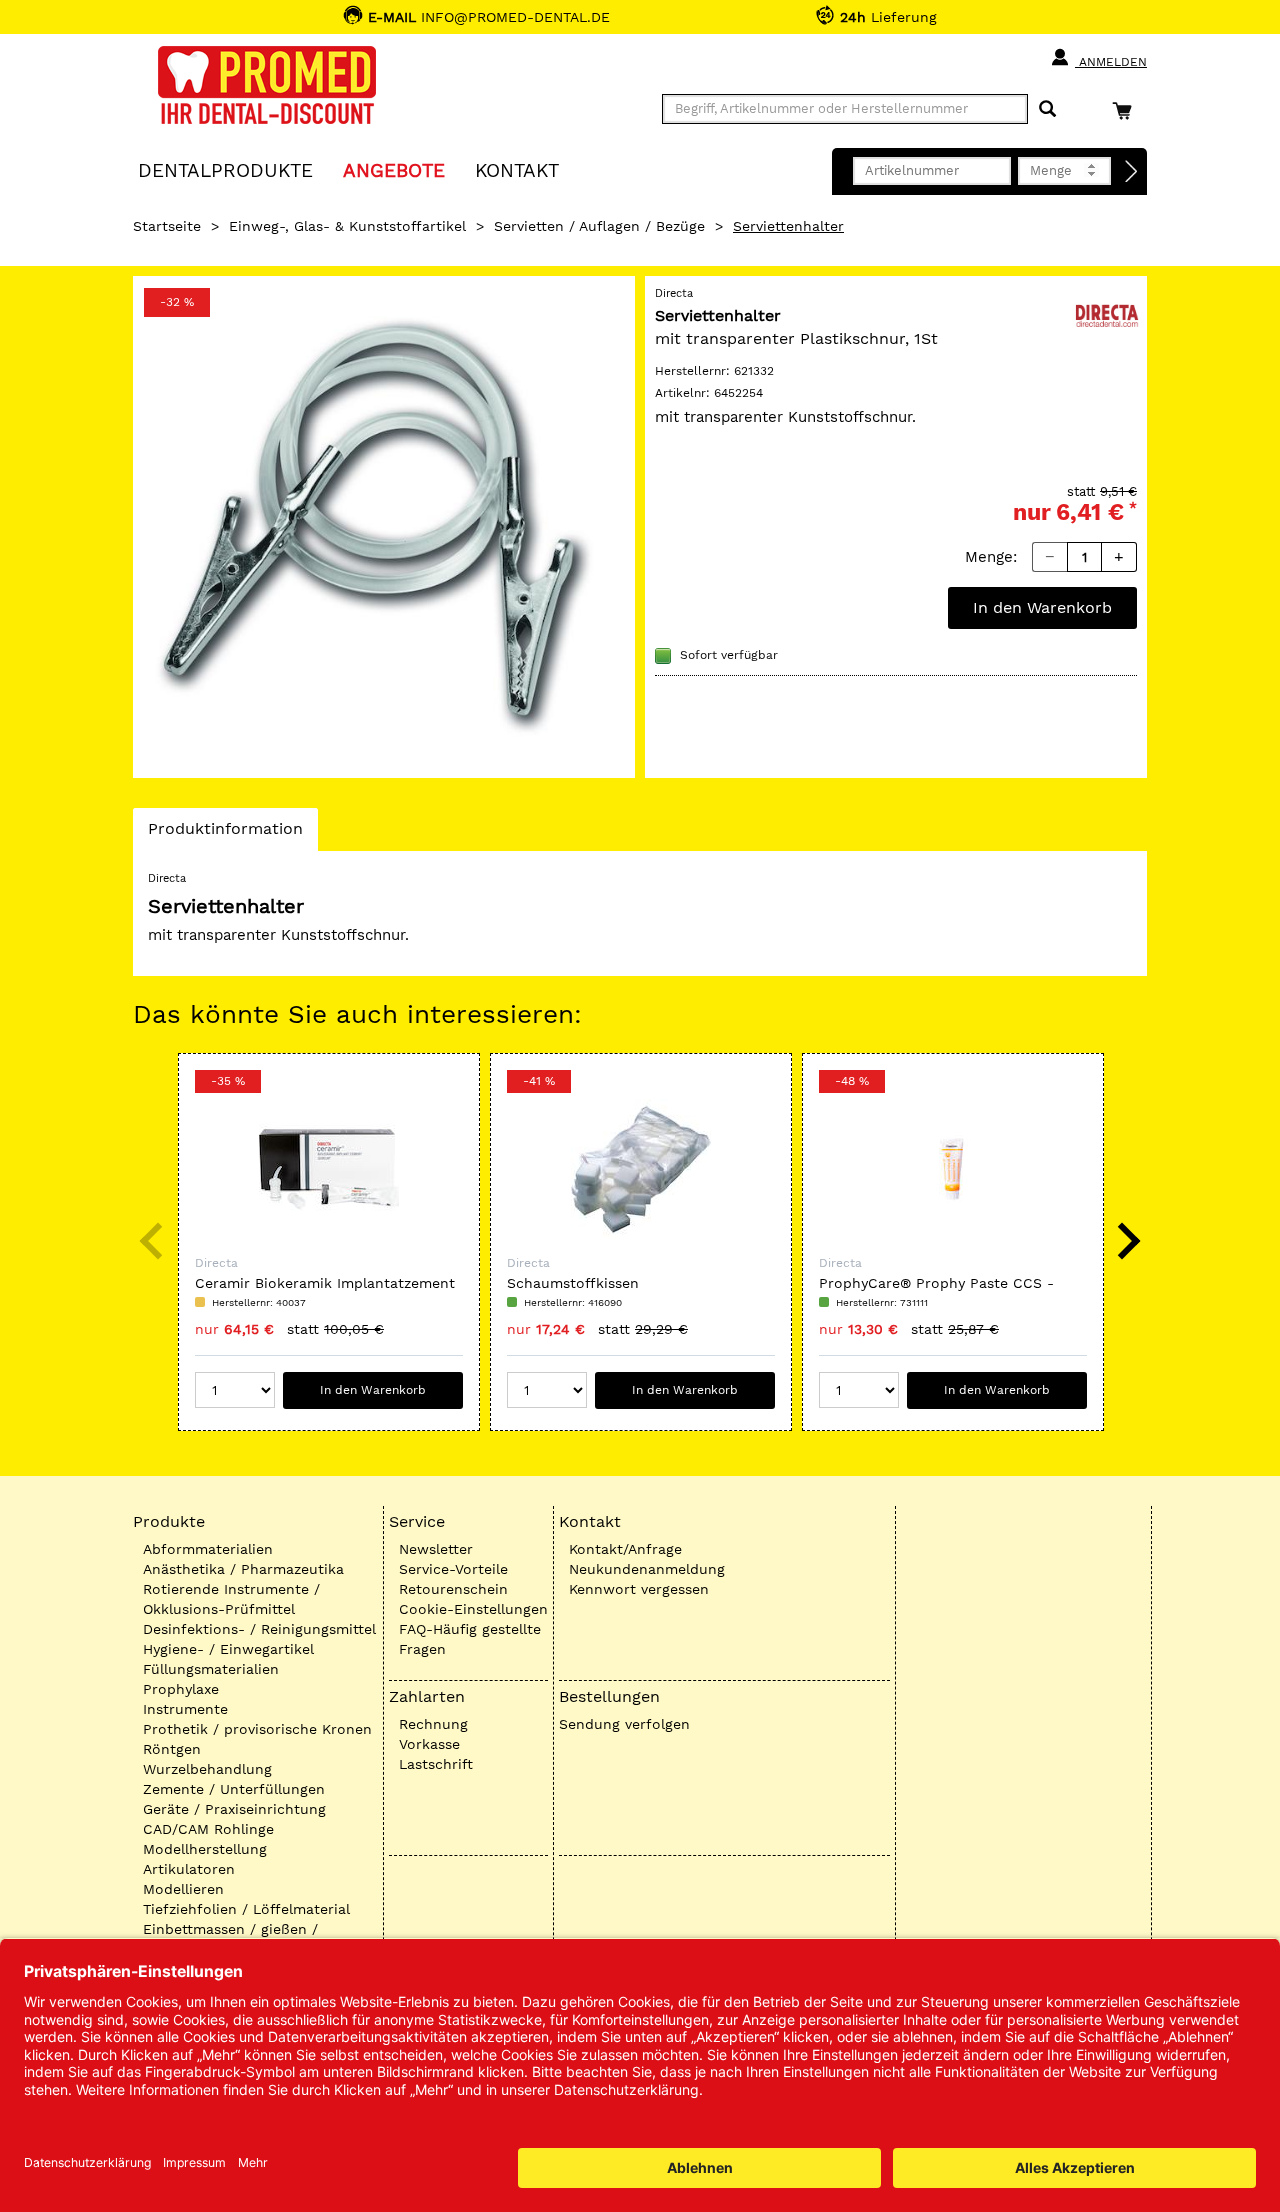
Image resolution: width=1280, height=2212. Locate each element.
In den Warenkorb (1042, 607)
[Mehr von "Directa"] (1107, 314)
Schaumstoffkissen (573, 1283)
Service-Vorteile (453, 1569)
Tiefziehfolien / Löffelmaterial (246, 1909)
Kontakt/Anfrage (625, 1549)
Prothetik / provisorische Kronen (257, 1729)
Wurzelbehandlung (207, 1769)
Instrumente (185, 1709)
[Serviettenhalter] (384, 527)
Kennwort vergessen (639, 1589)
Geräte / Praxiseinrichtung (234, 1809)
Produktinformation (225, 834)
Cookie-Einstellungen (473, 1609)
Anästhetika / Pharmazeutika (243, 1569)
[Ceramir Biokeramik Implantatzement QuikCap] (329, 1169)
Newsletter (436, 1549)
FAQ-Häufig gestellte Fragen (470, 1639)
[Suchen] (1047, 109)
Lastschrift (436, 1764)
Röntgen (172, 1749)
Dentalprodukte (225, 169)
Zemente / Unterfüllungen (234, 1789)
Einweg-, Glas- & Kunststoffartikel (347, 226)
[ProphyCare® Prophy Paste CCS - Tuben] (953, 1169)
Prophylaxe (181, 1689)
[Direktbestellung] (1132, 172)
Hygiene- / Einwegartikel (228, 1649)
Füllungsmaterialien (211, 1669)
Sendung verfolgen (624, 1724)
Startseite (167, 226)
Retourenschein (453, 1589)
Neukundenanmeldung (647, 1569)
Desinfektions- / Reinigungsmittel (259, 1629)
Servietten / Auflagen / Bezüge (599, 226)
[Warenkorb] (1127, 110)
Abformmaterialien (208, 1549)
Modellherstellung (205, 1849)
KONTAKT (517, 169)
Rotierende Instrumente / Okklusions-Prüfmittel (231, 1599)
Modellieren (183, 1889)
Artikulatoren (189, 1869)
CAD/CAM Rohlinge (208, 1829)
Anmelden (1111, 62)
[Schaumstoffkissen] (641, 1169)
